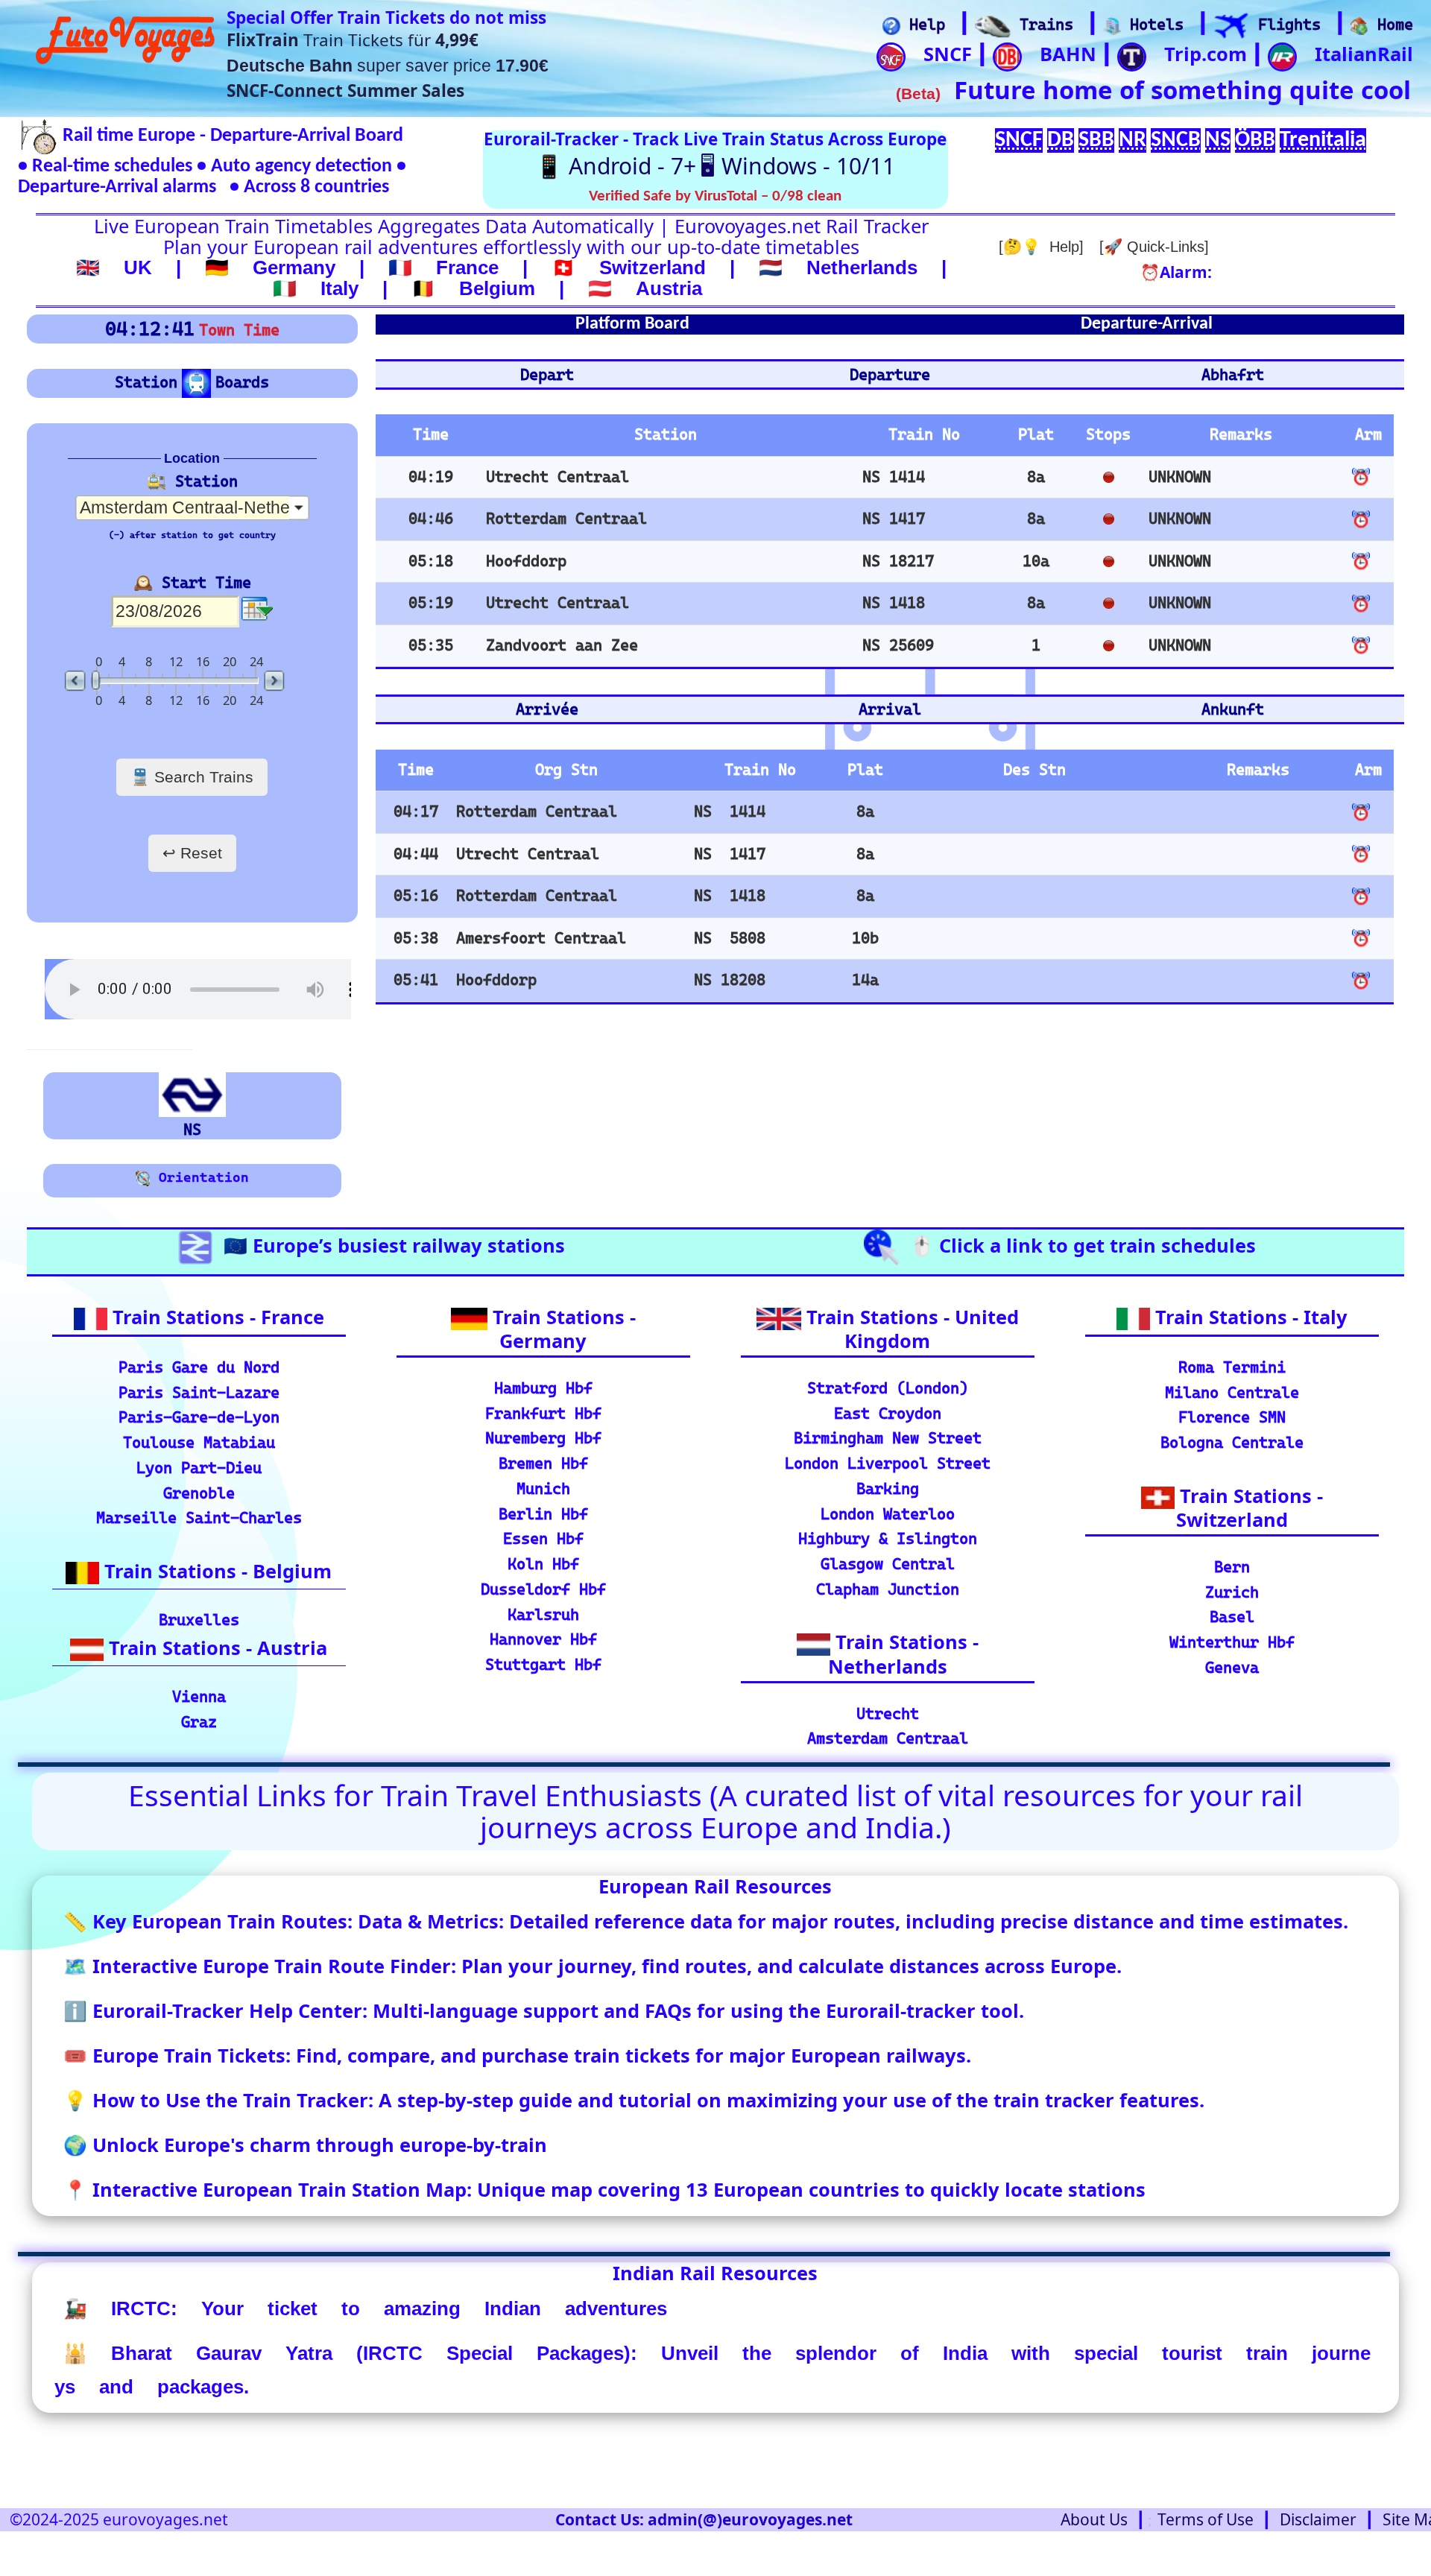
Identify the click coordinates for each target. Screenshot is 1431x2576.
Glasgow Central (888, 1564)
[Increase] (273, 681)
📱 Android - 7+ (616, 166)
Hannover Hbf (543, 1639)
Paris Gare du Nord (199, 1367)
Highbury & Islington (888, 1539)
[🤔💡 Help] (1041, 247)
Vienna (199, 1697)
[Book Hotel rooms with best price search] (1112, 26)
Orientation (200, 1177)
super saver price (388, 66)
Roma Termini (1232, 1367)
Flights (1285, 25)
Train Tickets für (353, 40)
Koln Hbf (543, 1564)
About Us (1094, 2519)
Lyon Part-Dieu (199, 1468)
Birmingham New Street (888, 1438)
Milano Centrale (1232, 1393)
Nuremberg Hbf (543, 1438)
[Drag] (96, 681)
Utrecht (888, 1714)
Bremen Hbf (543, 1463)
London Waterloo (888, 1514)
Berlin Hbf (543, 1514)
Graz (199, 1722)
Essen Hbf (543, 1539)
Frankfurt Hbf (543, 1414)
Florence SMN (1232, 1417)
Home (1391, 25)
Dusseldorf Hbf (543, 1589)
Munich (543, 1489)
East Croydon (888, 1414)
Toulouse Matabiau (199, 1443)
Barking (888, 1489)
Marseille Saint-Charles (199, 1518)
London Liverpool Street (888, 1463)
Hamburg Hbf (543, 1388)
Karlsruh (543, 1615)
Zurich (1232, 1592)
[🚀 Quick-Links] (1154, 247)
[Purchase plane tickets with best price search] (1231, 26)
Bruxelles (199, 1620)
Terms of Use (1206, 2519)
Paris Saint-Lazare (199, 1393)
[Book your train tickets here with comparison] (993, 26)
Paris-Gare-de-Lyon (199, 1417)
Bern (1232, 1567)
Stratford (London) (888, 1388)
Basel (1232, 1617)
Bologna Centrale (1232, 1443)
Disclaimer (1318, 2519)
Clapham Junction (888, 1589)
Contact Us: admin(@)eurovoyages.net (704, 2519)
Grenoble (199, 1493)
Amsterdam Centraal (888, 1738)
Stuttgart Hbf (543, 1665)
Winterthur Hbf (1232, 1642)
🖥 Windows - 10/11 (798, 166)
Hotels (1152, 25)
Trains (1042, 25)
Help (923, 25)
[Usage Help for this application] (891, 26)
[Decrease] (77, 681)
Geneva (1232, 1668)
